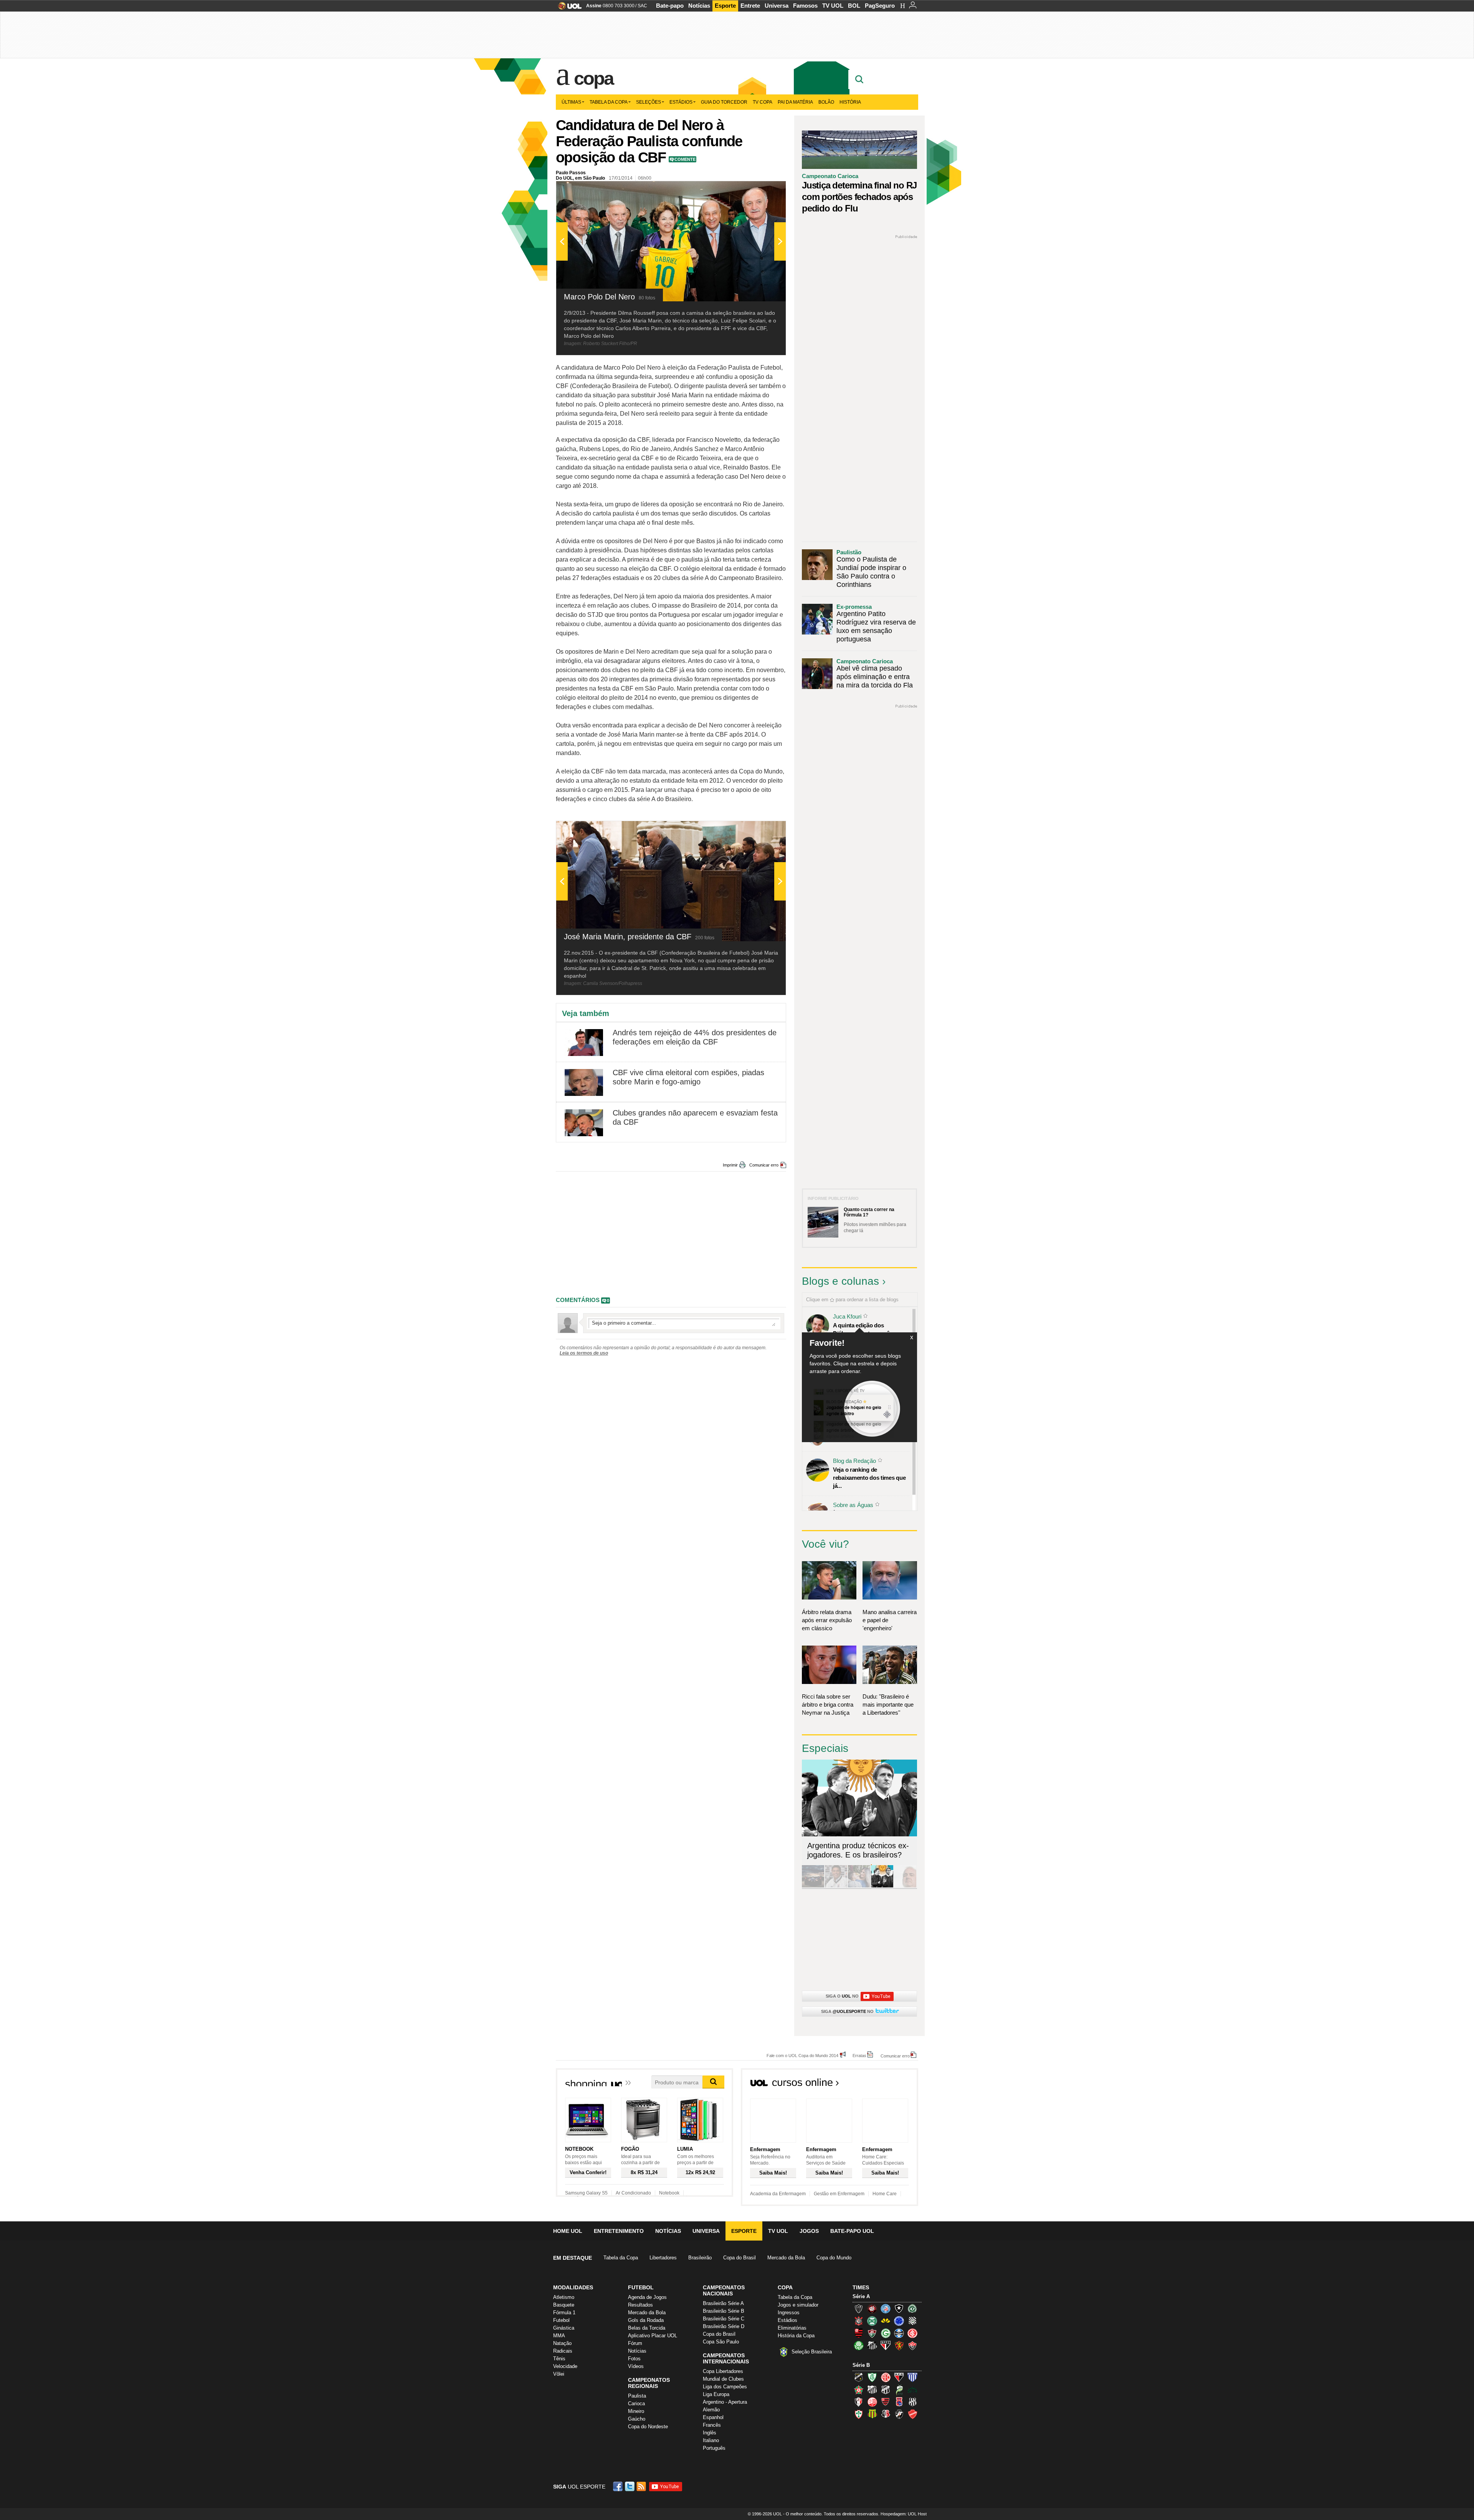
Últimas (571, 102)
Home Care (885, 2194)
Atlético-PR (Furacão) (872, 2308)
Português (714, 2448)
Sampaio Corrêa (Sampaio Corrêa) (872, 2414)
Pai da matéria (795, 102)
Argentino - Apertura (725, 2402)
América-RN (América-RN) (886, 2377)
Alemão (711, 2410)
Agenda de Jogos (647, 2297)
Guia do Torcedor (724, 102)
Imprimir (730, 1165)
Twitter (630, 2486)
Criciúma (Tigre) (886, 2321)
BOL (854, 6)
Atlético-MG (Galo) (859, 2308)
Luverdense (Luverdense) (899, 2389)
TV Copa (763, 102)
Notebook (669, 2193)
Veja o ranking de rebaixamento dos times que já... (869, 1478)
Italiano (711, 2440)
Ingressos (789, 2313)
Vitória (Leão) (912, 2345)
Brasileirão (700, 2258)
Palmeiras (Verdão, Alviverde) (859, 2345)
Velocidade (565, 2366)
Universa (777, 6)
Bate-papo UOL (852, 2231)
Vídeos (636, 2366)
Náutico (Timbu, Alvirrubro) (872, 2402)
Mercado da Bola (786, 2258)
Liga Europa (716, 2394)
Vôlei (559, 2374)
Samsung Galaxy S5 (586, 2193)
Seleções (649, 102)
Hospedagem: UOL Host (904, 2514)
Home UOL (568, 2231)
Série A (861, 2296)
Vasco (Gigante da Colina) (899, 2414)
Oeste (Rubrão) (886, 2402)
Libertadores (663, 2258)
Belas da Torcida (647, 2328)
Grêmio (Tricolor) (899, 2333)
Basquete (564, 2305)
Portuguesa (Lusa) (859, 2414)
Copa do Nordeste (648, 2427)
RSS (642, 2486)
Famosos (805, 6)
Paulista (637, 2396)
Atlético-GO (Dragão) (899, 2377)
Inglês (710, 2433)
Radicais (563, 2351)
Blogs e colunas (840, 1281)
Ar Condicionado (633, 2193)
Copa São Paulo (721, 2342)
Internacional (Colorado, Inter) (912, 2333)
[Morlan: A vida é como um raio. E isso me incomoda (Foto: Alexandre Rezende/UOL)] (905, 1886)
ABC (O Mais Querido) (859, 2377)
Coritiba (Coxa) (872, 2321)
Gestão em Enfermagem (839, 2194)
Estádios (681, 102)
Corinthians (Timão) (859, 2321)
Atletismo (564, 2297)
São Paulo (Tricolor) (886, 2345)
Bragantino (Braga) (872, 2389)
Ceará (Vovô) (886, 2389)
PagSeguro (880, 6)
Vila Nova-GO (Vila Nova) (912, 2414)
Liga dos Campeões (725, 2387)
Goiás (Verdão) (886, 2333)
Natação (562, 2343)
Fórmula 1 (564, 2313)
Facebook (619, 2486)
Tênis (559, 2359)
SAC (642, 6)
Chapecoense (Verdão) (912, 2308)
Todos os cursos (892, 2085)
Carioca (636, 2404)
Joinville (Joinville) (859, 2402)
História (850, 102)
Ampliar (761, 191)
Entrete (750, 6)
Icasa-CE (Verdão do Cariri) (912, 2389)
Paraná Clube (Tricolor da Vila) (899, 2402)
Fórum (635, 2343)
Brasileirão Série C (724, 2319)
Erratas (859, 2055)
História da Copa (796, 2336)
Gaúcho (637, 2419)
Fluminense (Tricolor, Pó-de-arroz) (872, 2333)
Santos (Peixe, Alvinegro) (872, 2345)
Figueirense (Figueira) (912, 2321)
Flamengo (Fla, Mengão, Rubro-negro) (859, 2333)
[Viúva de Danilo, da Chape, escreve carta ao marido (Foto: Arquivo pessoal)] (859, 1886)
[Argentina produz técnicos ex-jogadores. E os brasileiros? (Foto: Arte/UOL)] (882, 1886)
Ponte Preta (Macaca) (912, 2402)
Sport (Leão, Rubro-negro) (899, 2345)
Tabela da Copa (609, 102)
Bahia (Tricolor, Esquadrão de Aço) (886, 2308)
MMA (559, 2336)
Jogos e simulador (798, 2305)
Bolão (826, 102)
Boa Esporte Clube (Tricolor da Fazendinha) (859, 2389)
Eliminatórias (792, 2328)
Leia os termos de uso (584, 1353)
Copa (593, 78)
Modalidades (573, 2287)
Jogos (809, 2231)
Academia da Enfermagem (778, 2194)
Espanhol (713, 2417)
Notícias (699, 6)
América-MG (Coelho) (872, 2377)
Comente (685, 159)
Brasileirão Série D (724, 2326)
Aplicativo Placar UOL (653, 2336)
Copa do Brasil (739, 2258)
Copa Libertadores (723, 2371)
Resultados (640, 2305)
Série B (861, 2365)
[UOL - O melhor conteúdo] (568, 8)
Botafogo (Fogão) (899, 2308)
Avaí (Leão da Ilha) (912, 2377)
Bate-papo (670, 6)
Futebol (561, 2320)
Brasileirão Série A (723, 2303)
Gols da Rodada (646, 2320)
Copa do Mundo (834, 2258)
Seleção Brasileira (812, 2352)
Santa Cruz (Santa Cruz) (886, 2414)
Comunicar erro (764, 1165)
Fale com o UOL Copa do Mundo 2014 (802, 2055)
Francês (712, 2425)
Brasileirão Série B (724, 2311)
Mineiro (636, 2411)
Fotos (634, 2359)
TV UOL (833, 6)
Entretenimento (619, 2231)
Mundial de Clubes (723, 2379)
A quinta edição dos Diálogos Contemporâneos (868, 1329)
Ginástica (564, 2328)
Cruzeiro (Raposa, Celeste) (899, 2321)
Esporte (725, 6)
